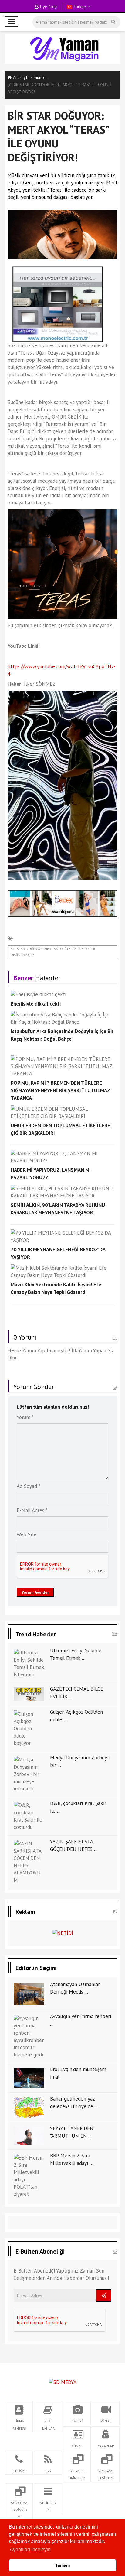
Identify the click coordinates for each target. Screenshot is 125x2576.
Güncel (41, 77)
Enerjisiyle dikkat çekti (36, 1004)
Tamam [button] (62, 2565)
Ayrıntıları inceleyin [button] (30, 2550)
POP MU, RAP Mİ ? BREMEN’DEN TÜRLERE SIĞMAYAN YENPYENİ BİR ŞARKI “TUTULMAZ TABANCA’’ (60, 1090)
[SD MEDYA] (62, 2382)
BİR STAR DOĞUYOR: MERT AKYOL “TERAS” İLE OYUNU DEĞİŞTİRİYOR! (54, 952)
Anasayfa (21, 77)
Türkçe (79, 7)
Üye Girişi (49, 7)
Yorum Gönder (35, 1592)
